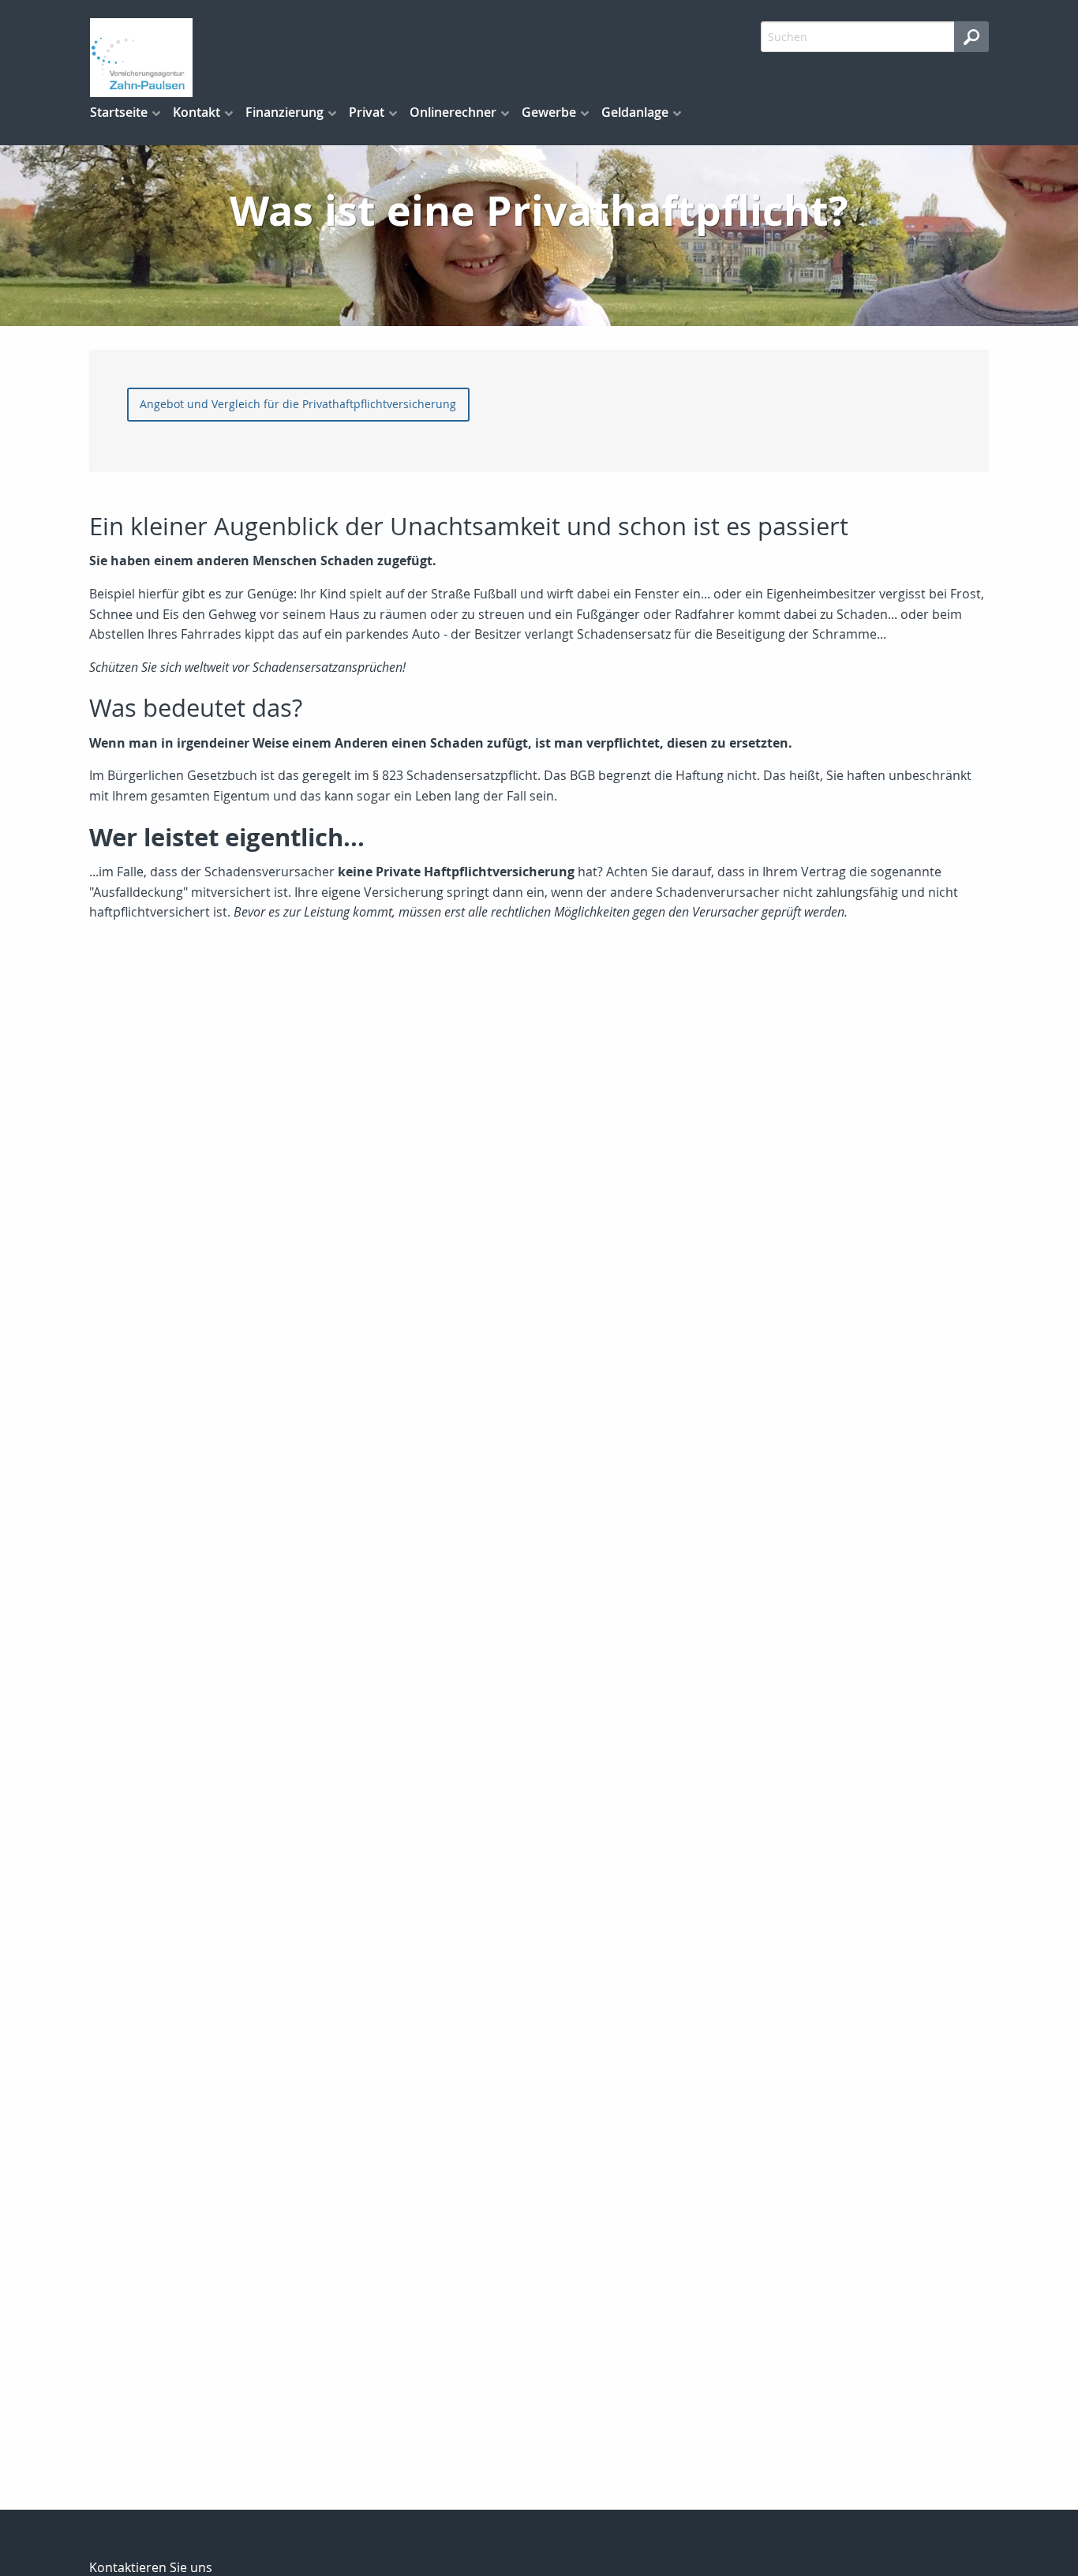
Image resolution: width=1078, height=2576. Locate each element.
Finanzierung (284, 112)
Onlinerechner (453, 112)
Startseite (119, 112)
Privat (367, 112)
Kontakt (197, 112)
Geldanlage (635, 112)
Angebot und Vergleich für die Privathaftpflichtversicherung (298, 404)
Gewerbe (549, 112)
